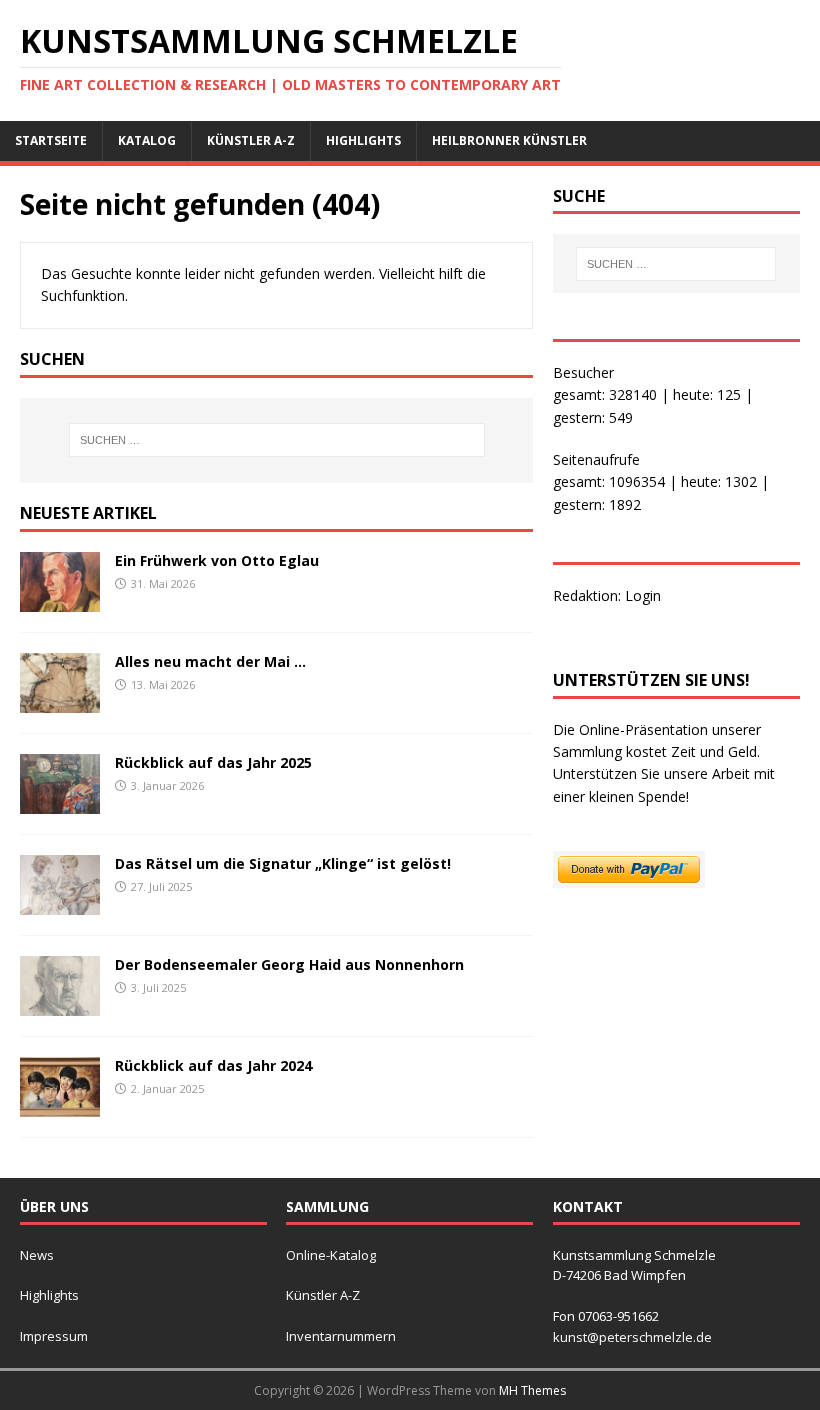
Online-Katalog (331, 1255)
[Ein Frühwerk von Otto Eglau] (60, 599)
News (37, 1255)
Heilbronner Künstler (509, 140)
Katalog (147, 140)
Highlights (363, 140)
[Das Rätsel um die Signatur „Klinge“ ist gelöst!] (60, 903)
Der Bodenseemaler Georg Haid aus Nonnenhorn (289, 964)
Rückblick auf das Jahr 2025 (213, 762)
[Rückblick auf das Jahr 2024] (60, 1105)
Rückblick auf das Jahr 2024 (213, 1065)
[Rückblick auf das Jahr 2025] (60, 802)
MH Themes (532, 1390)
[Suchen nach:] (277, 440)
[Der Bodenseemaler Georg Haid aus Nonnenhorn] (60, 1004)
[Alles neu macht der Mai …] (60, 701)
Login (643, 595)
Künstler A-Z (251, 140)
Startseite (51, 140)
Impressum (54, 1336)
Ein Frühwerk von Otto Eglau (217, 560)
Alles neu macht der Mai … (210, 661)
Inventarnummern (341, 1336)
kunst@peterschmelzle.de (632, 1337)
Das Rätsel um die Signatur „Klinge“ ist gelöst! (283, 863)
